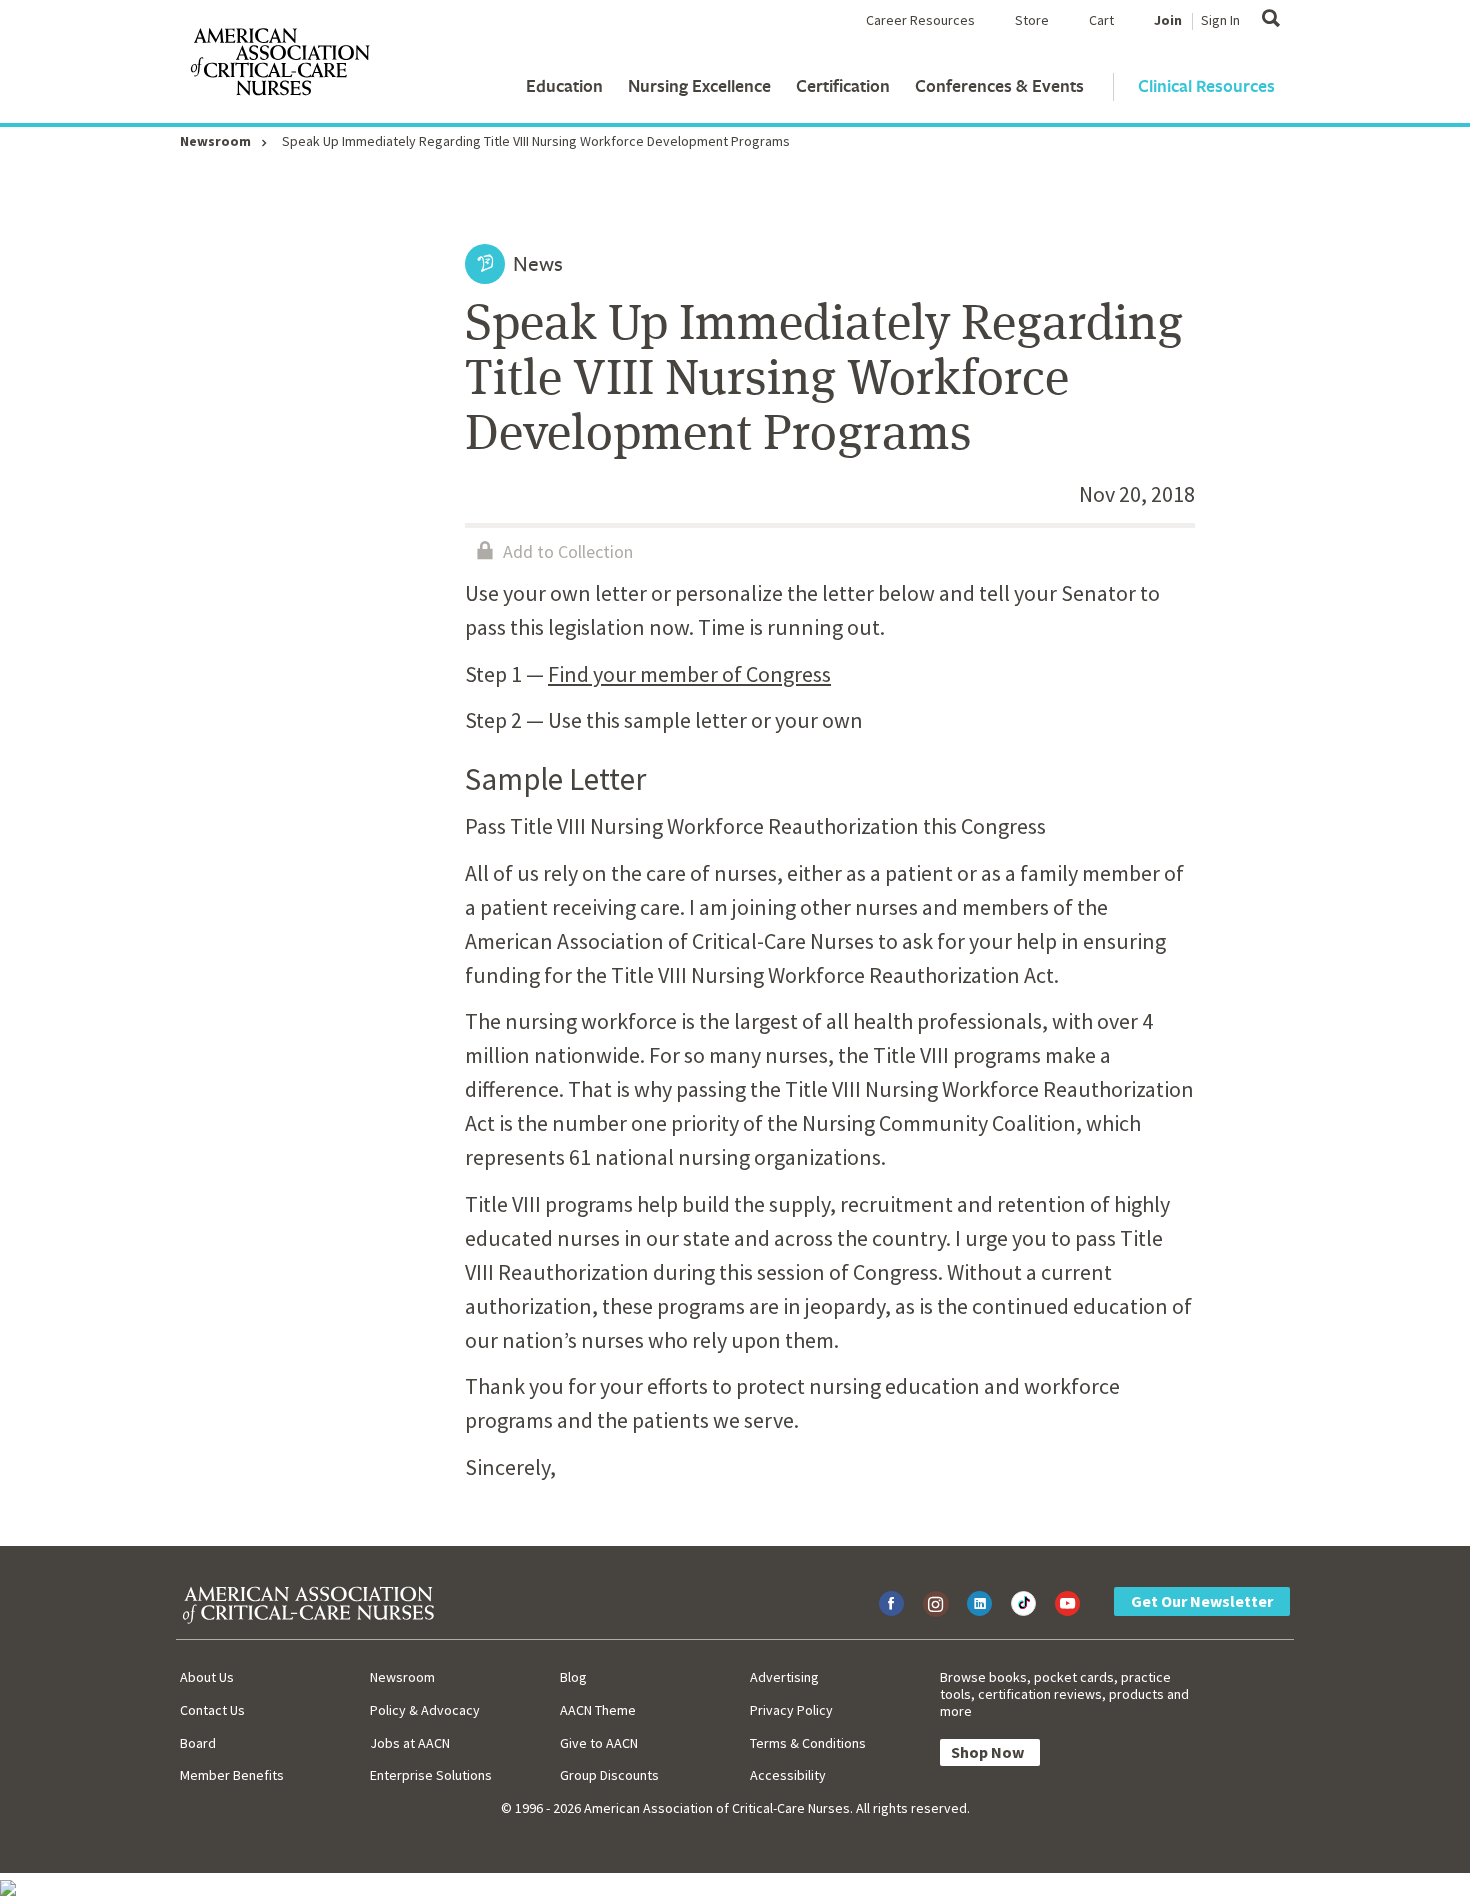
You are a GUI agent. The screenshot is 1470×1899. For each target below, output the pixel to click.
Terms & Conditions (808, 1743)
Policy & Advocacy (425, 1710)
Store (1032, 20)
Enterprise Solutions (431, 1775)
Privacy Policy (791, 1710)
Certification (843, 85)
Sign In (1220, 20)
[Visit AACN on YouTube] (1067, 1603)
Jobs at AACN (410, 1743)
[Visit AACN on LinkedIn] (979, 1603)
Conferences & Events (999, 85)
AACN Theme (598, 1710)
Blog (573, 1677)
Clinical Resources (1206, 85)
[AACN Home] (279, 66)
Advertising (784, 1677)
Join (1168, 20)
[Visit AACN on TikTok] (1023, 1603)
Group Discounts (609, 1775)
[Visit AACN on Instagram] (935, 1603)
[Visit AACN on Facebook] (891, 1603)
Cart (1101, 20)
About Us (207, 1677)
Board (198, 1743)
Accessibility (788, 1775)
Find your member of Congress (689, 674)
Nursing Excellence (699, 85)
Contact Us (212, 1710)
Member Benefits (232, 1775)
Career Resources (920, 20)
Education (564, 85)
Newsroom (215, 141)
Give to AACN (599, 1743)
